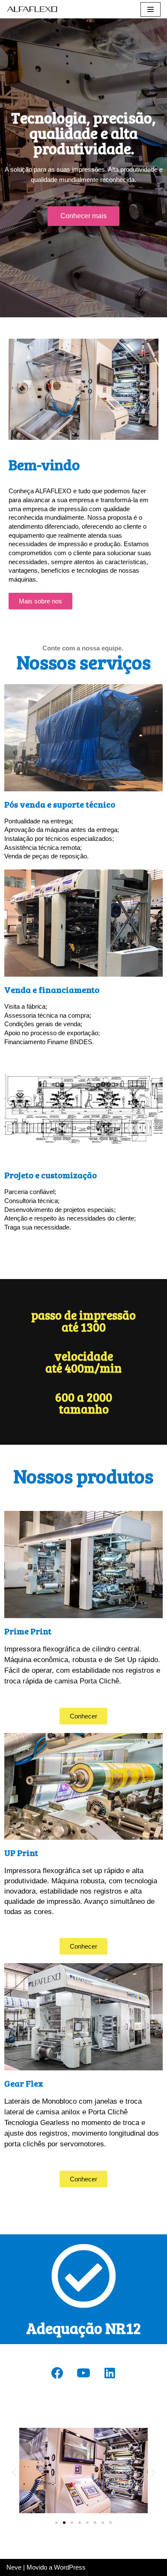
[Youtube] (83, 2373)
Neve (14, 2567)
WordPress (70, 2567)
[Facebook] (57, 2373)
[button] (83, 216)
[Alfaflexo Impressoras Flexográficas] (32, 9)
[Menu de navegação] (151, 9)
